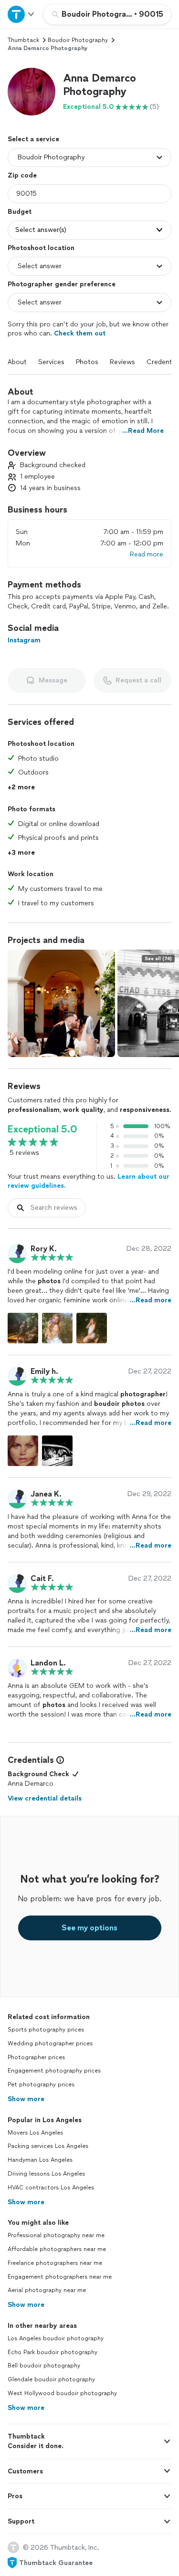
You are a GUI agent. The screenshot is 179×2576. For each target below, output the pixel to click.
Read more (147, 554)
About (17, 362)
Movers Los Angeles (35, 2133)
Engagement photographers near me (60, 2277)
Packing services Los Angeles (48, 2146)
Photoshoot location (41, 248)
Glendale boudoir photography (51, 2379)
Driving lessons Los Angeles (46, 2174)
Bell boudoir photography (44, 2366)
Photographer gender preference (62, 284)
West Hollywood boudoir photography (62, 2393)
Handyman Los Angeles (40, 2160)
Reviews (122, 362)
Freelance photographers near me (55, 2263)
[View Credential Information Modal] (59, 1760)
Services (51, 362)
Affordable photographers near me (57, 2249)
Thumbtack (23, 40)
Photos (87, 362)
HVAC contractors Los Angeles (51, 2188)
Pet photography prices (41, 2084)
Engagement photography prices (54, 2071)
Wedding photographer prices (50, 2043)
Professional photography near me (56, 2235)
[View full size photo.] (61, 1003)
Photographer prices (36, 2057)
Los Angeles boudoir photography (56, 2338)
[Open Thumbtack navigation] (21, 14)
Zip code (22, 175)
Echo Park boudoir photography (53, 2352)
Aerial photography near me (47, 2290)
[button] (32, 92)
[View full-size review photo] (23, 1328)
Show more (26, 2099)
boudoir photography (78, 40)
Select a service (33, 139)
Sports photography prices (46, 2030)
